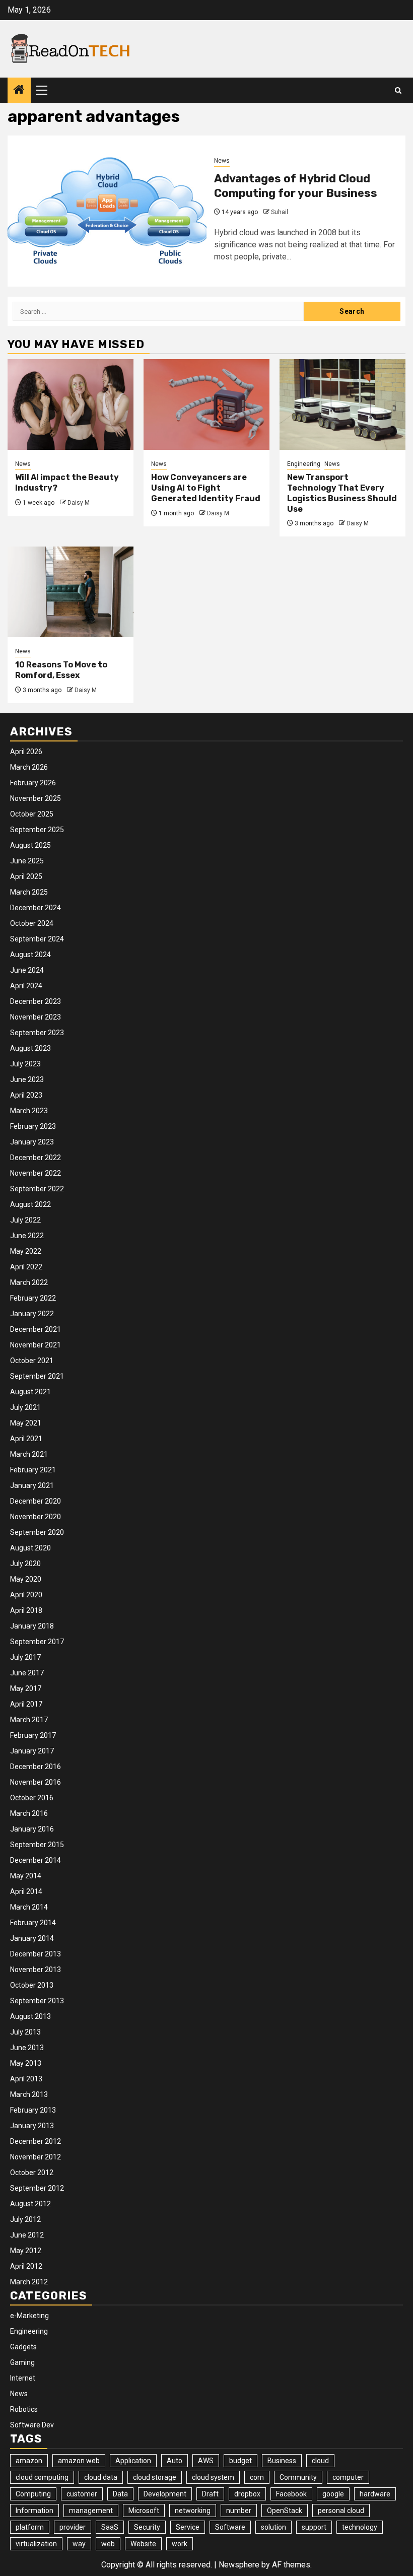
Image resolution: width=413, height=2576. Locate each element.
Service (188, 2527)
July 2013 (25, 2032)
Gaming (22, 2362)
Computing (33, 2494)
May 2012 (26, 2251)
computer (348, 2477)
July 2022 (25, 1220)
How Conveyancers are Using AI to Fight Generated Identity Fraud (206, 488)
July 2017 (25, 1657)
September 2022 (37, 1189)
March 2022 (29, 1282)
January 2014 (32, 1938)
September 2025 (37, 830)
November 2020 (36, 1517)
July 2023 (25, 1064)
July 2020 (25, 1564)
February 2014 (33, 1923)
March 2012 (29, 2282)
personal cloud (341, 2511)
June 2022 (27, 1236)
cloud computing (42, 2477)
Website (143, 2544)
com (257, 2477)
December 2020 (36, 1501)
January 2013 (32, 2126)
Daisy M (79, 503)
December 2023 (36, 1001)
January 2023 (32, 1142)
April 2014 (26, 1891)
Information (35, 2511)
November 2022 (36, 1173)
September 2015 (37, 1845)
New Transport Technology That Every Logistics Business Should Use (342, 493)
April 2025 (26, 876)
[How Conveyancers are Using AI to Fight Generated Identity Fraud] (206, 404)
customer (82, 2494)
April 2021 (26, 1439)
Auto (175, 2461)
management (91, 2511)
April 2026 (26, 752)
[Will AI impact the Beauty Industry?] (71, 404)
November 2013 (36, 1970)
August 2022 (30, 1204)
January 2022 (32, 1314)
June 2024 (27, 970)
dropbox (247, 2494)
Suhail (280, 212)
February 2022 (33, 1298)
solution (273, 2527)
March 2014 (29, 1907)
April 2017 (26, 1704)
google (333, 2494)
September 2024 (37, 939)
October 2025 (32, 814)
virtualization (36, 2544)
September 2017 (37, 1642)
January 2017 (32, 1751)
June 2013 (27, 2048)
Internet (23, 2378)
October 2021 (32, 1361)
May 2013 (26, 2063)
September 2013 (37, 2001)
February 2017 (33, 1735)
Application (133, 2461)
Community (298, 2477)
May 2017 (26, 1688)
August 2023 (30, 1048)
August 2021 (30, 1392)
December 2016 (36, 1767)
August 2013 (30, 2016)
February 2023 (33, 1126)
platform (30, 2527)
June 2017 (27, 1673)
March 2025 (29, 892)
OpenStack (285, 2511)
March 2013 (29, 2094)
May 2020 (26, 1579)
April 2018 (26, 1610)
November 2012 (36, 2157)
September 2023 (37, 1033)
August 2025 (30, 845)
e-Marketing (29, 2316)
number (239, 2511)
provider (73, 2527)
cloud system (213, 2477)
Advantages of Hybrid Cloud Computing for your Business (296, 186)
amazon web (79, 2461)
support (314, 2527)
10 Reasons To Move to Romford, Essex (61, 670)
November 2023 (36, 1017)
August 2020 (30, 1548)
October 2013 (32, 1985)
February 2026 (33, 783)
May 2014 (26, 1876)
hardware (375, 2494)
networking (193, 2511)
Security (147, 2527)
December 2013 (36, 1954)
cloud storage (155, 2477)
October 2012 (32, 2173)
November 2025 (36, 798)
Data (120, 2494)
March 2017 (29, 1720)
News (222, 161)
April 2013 (26, 2079)
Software (230, 2527)
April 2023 (26, 1095)
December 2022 (36, 1158)
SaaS (110, 2527)
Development (165, 2494)
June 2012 (27, 2235)
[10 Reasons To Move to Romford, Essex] (71, 592)
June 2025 (27, 861)
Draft (210, 2494)
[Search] (398, 90)
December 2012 (36, 2141)
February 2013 (33, 2110)
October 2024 (32, 923)
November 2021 (36, 1345)
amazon (29, 2461)
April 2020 (26, 1595)
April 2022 (26, 1267)
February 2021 (33, 1470)
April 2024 (26, 986)
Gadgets (23, 2347)
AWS (206, 2461)
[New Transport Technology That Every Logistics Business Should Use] (342, 404)
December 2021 (36, 1329)
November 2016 (36, 1782)
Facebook (291, 2494)
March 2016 (29, 1813)
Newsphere (239, 2565)
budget (240, 2461)
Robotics (24, 2409)
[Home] (19, 91)
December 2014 (36, 1860)
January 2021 (32, 1485)
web (108, 2544)
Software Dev (32, 2425)
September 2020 (37, 1532)
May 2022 (26, 1251)
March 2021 (29, 1454)
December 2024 (36, 908)
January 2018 (32, 1626)
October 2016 (32, 1798)
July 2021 (25, 1407)
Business (282, 2461)
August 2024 (30, 955)
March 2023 (29, 1111)
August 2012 (30, 2204)
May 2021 (26, 1423)
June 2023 (27, 1079)
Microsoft (144, 2511)
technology (360, 2527)
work (180, 2544)
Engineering (304, 464)
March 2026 (29, 767)
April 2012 (26, 2266)
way (79, 2544)
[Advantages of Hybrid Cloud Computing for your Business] (107, 211)
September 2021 (37, 1376)
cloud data (101, 2477)
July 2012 (25, 2219)
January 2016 (32, 1829)
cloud (320, 2461)
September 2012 (37, 2188)
